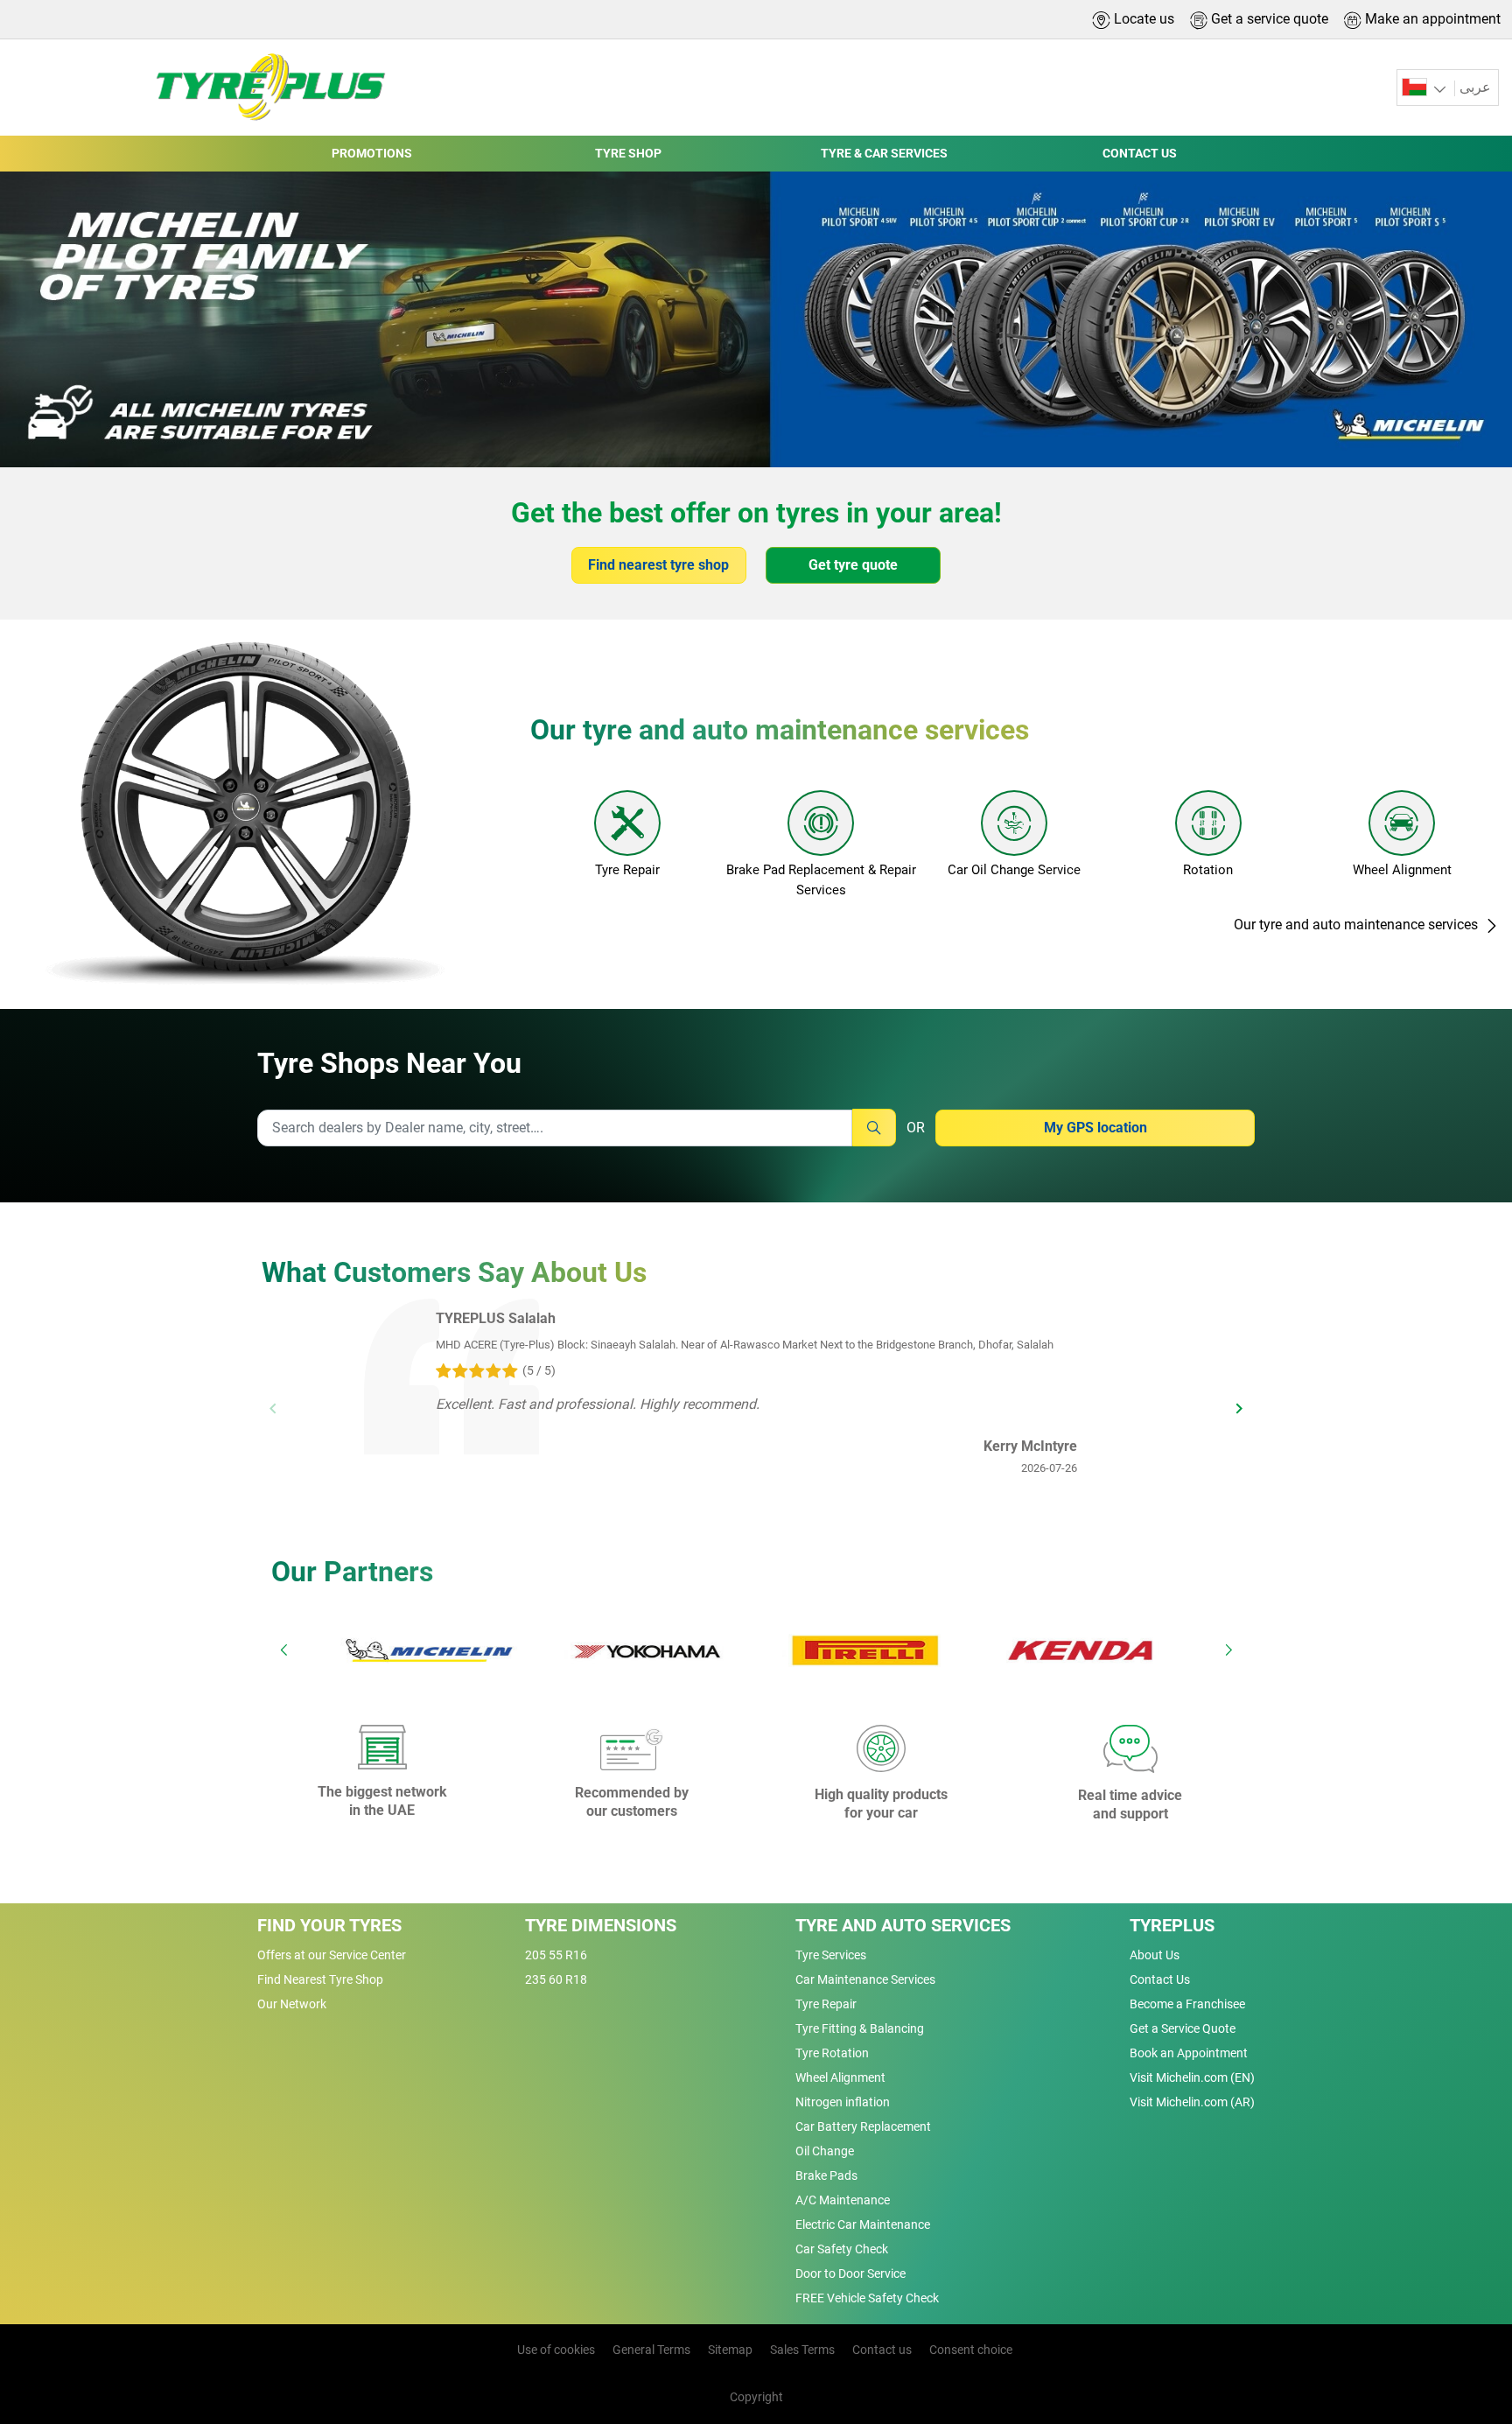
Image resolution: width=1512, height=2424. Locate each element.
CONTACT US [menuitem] (1140, 153)
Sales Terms (802, 2350)
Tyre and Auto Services (903, 1925)
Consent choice (971, 2350)
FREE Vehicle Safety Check (867, 2298)
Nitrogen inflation (843, 2102)
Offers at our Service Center (332, 1955)
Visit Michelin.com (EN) (1192, 2077)
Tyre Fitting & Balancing (860, 2028)
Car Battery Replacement (863, 2126)
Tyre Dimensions (601, 1925)
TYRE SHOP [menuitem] (628, 153)
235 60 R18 (556, 1979)
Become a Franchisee (1187, 2004)
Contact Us (1160, 1979)
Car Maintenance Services (865, 1979)
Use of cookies (556, 2350)
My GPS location (1095, 1128)
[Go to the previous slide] (283, 1650)
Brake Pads (826, 2175)
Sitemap (730, 2350)
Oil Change (825, 2151)
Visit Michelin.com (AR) (1192, 2102)
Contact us (882, 2350)
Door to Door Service (850, 2273)
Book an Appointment (1189, 2053)
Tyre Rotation (832, 2053)
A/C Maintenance (843, 2200)
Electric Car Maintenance (863, 2224)
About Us (1155, 1955)
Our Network (292, 2004)
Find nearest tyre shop (658, 565)
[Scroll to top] (1466, 2320)
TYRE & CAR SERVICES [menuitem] (884, 153)
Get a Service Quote (1183, 2028)
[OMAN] (1426, 88)
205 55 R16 (556, 1955)
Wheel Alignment (840, 2077)
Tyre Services (831, 1955)
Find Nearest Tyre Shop (320, 1979)
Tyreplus (1172, 1925)
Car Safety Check (842, 2249)
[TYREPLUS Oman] (265, 88)
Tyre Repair (826, 2004)
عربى (1475, 87)
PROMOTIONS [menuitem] (372, 153)
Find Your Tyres (329, 1925)
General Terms (651, 2350)
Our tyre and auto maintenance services (1358, 925)
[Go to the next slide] (1228, 1650)
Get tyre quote (853, 565)
